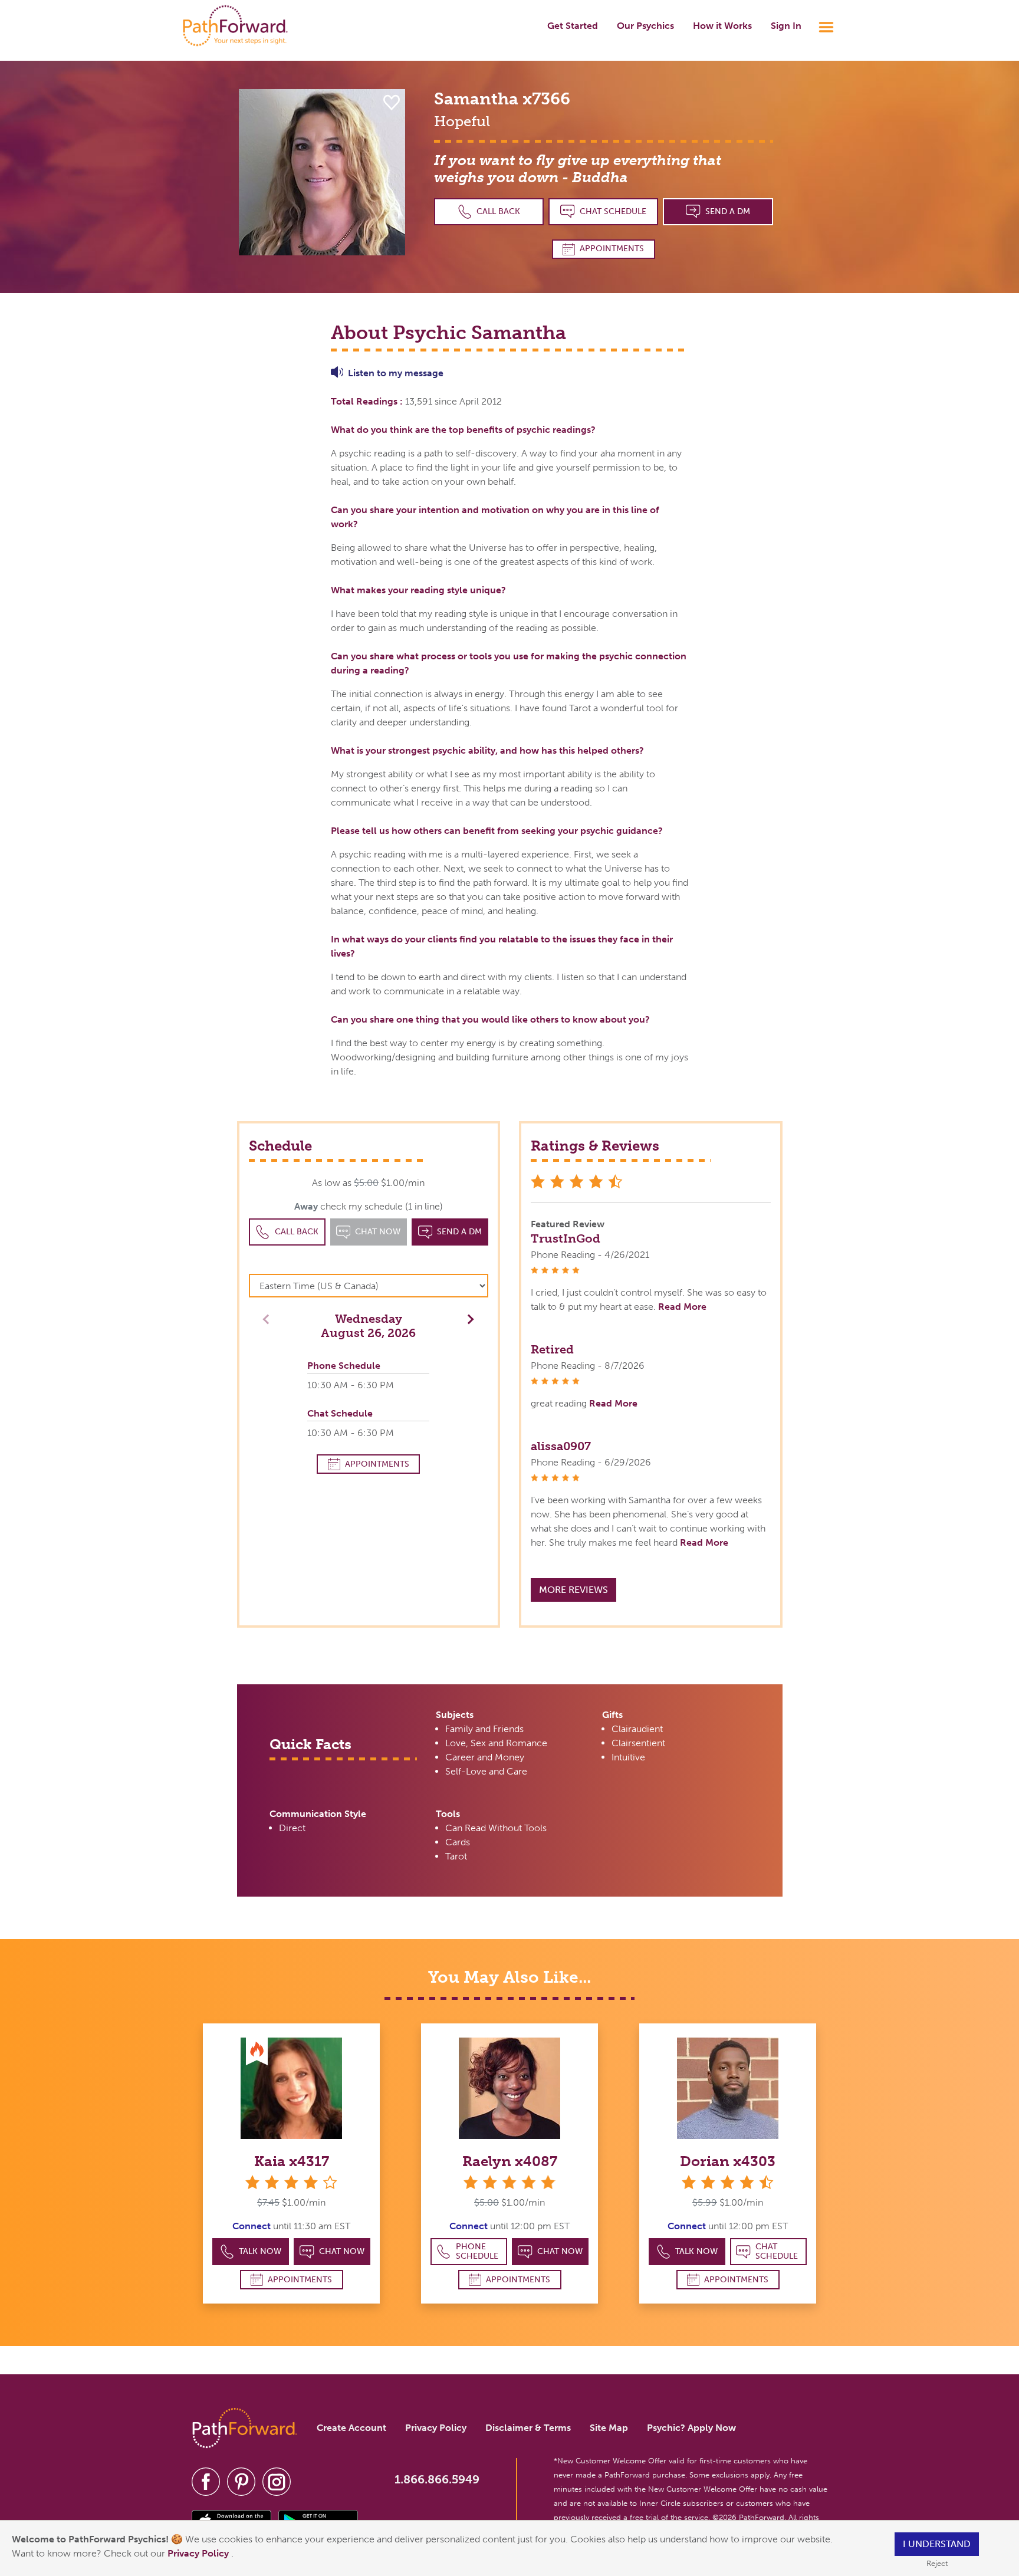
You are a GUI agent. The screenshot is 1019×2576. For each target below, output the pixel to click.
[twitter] (241, 2481)
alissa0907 (561, 1446)
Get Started (573, 26)
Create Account (351, 2428)
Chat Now (342, 2251)
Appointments (612, 249)
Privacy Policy (199, 2553)
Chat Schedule (613, 211)
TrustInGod (566, 1238)
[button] (468, 1318)
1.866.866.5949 (437, 2479)
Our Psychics (645, 26)
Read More (682, 1307)
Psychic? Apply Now (691, 2428)
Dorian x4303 (728, 2161)
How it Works (722, 26)
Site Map (609, 2428)
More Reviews (573, 1590)
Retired (552, 1349)
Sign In (786, 26)
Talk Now (260, 2251)
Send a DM (728, 211)
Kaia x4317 (292, 2161)
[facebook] (206, 2481)
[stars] (509, 2182)
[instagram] (277, 2481)
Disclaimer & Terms (528, 2428)
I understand (937, 2544)
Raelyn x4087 (510, 2161)
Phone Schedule (477, 2251)
